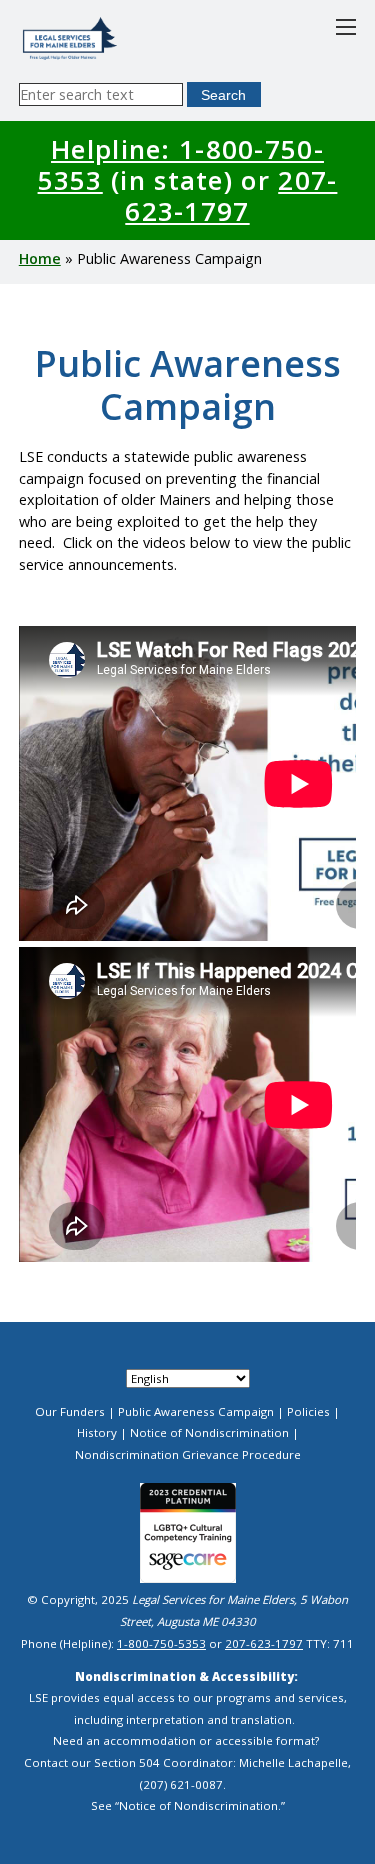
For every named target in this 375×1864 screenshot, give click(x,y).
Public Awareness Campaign (196, 1411)
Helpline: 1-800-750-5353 (181, 164)
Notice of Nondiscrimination (209, 1432)
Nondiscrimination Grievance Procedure (188, 1454)
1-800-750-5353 (161, 1643)
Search (223, 95)
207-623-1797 (231, 195)
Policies (308, 1411)
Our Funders (70, 1411)
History (97, 1432)
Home (40, 258)
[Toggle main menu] (346, 27)
